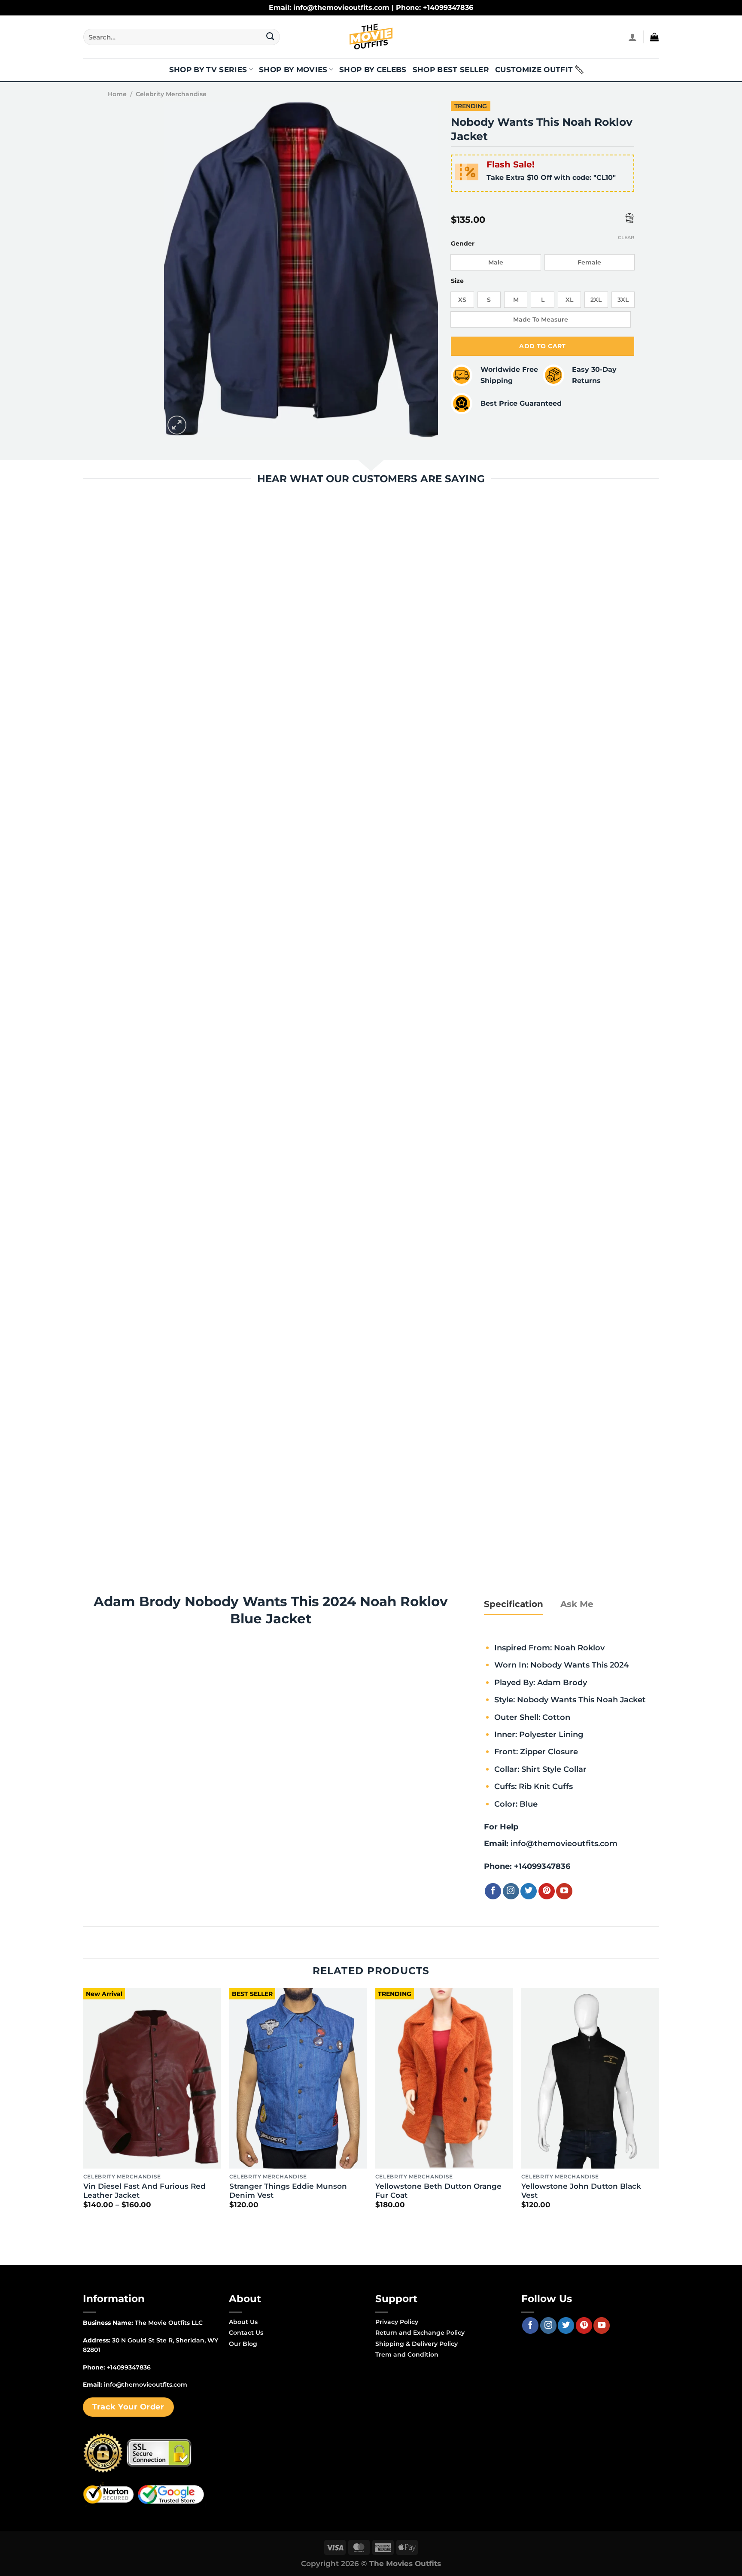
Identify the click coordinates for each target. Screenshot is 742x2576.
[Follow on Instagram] (511, 1891)
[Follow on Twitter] (529, 1891)
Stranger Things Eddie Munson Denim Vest (288, 2191)
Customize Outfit (534, 70)
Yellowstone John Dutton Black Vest (581, 2191)
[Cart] (654, 37)
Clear (626, 237)
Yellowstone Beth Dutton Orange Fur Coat (438, 2191)
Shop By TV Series (208, 70)
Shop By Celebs (373, 70)
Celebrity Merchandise (171, 94)
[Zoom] (177, 425)
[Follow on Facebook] (493, 1891)
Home (117, 94)
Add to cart (543, 346)
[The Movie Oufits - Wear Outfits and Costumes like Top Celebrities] (371, 37)
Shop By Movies (293, 70)
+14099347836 (542, 1866)
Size (457, 281)
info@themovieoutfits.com (564, 1843)
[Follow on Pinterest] (547, 1891)
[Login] (633, 37)
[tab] (514, 1604)
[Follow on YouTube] (564, 1891)
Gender (463, 244)
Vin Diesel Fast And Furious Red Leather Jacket (144, 2191)
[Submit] (270, 37)
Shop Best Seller (451, 70)
